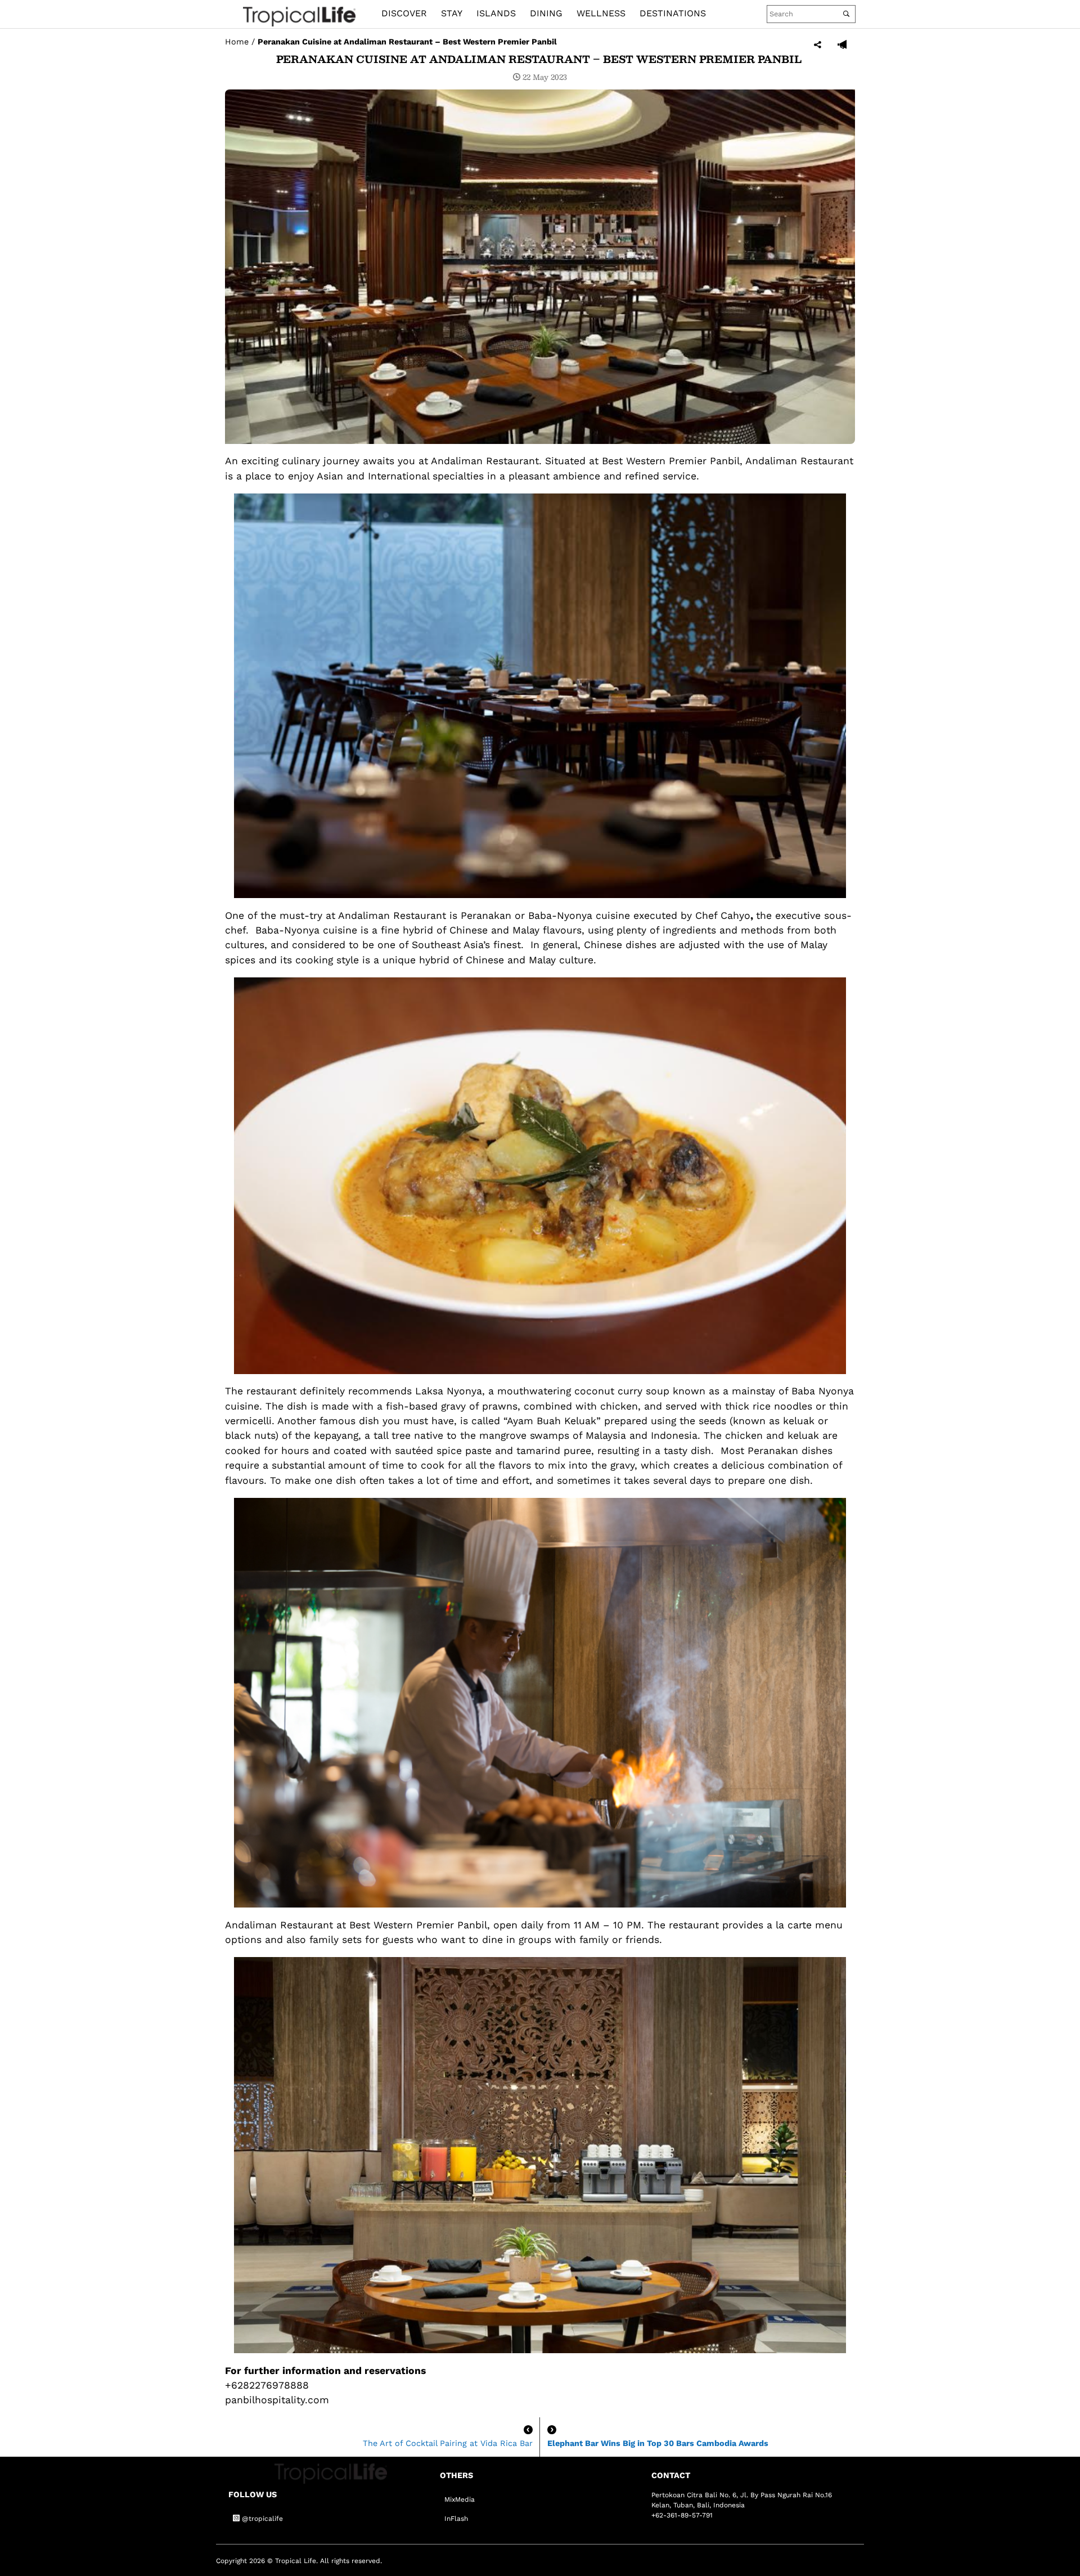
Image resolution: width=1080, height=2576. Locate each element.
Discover (404, 13)
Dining (546, 13)
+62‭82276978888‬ (267, 2385)
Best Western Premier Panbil (671, 461)
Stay (452, 13)
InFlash (456, 2519)
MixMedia (460, 2499)
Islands (496, 13)
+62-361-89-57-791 (682, 2515)
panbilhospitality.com (277, 2400)
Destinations (673, 13)
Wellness (601, 13)
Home (237, 42)
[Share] (818, 45)
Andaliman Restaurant (485, 461)
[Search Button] (846, 14)
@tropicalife (261, 2519)
